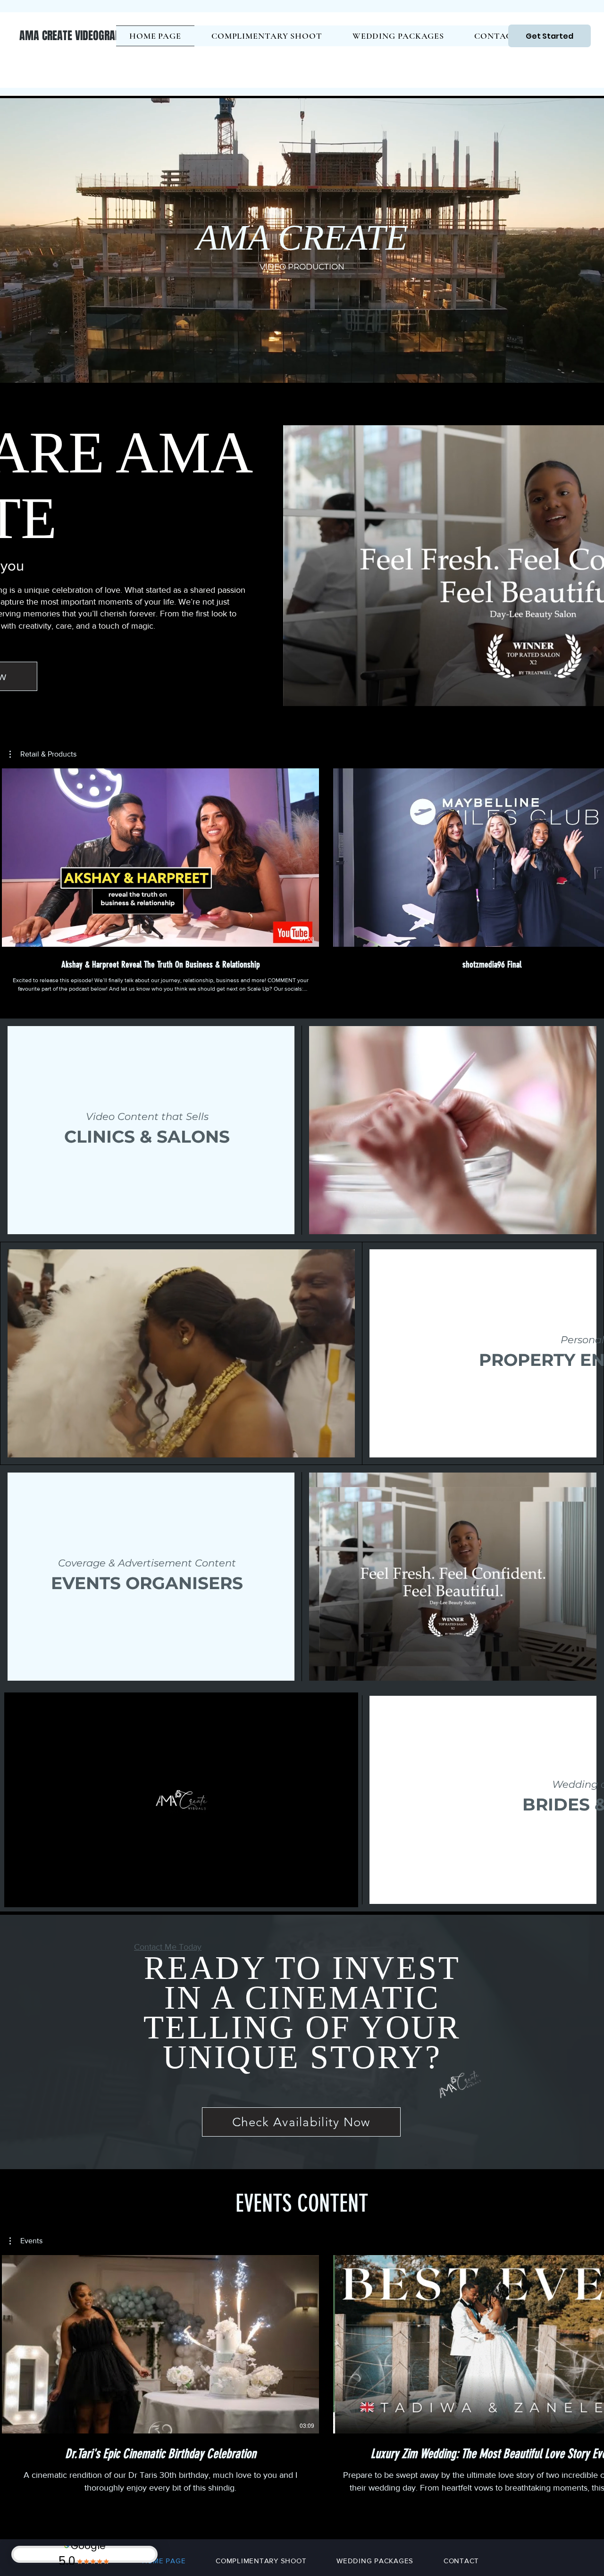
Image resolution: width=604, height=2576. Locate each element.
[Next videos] (591, 856)
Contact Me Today (168, 1947)
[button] (43, 754)
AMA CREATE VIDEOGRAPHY (75, 36)
